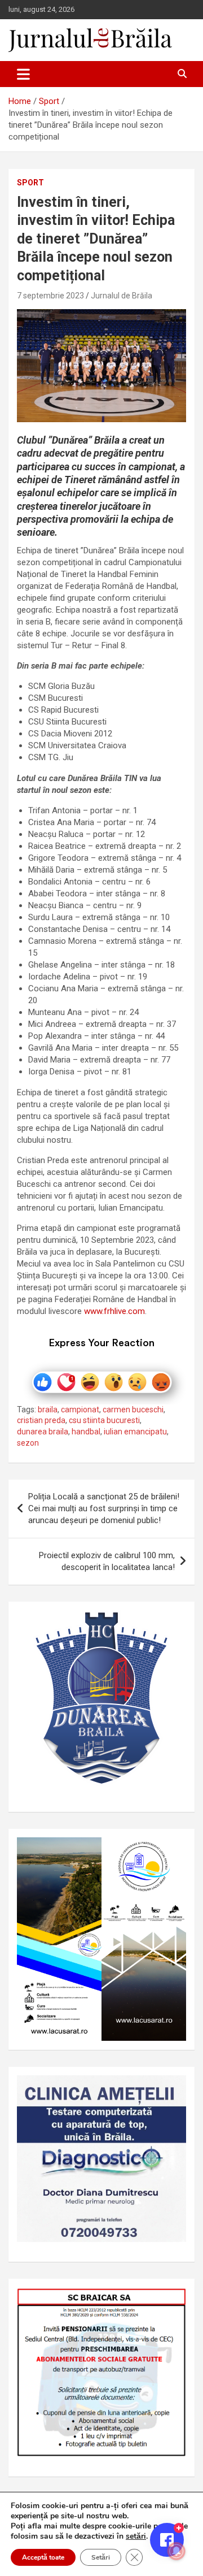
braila (48, 1410)
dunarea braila (43, 1432)
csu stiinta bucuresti (104, 1420)
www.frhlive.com (114, 1311)
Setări (101, 2557)
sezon (28, 1443)
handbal (86, 1432)
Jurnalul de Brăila (122, 296)
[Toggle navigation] (23, 74)
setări (136, 2536)
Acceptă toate (43, 2557)
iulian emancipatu (135, 1432)
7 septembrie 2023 (50, 296)
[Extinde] (171, 2090)
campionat (80, 1410)
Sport (30, 183)
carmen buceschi (133, 1410)
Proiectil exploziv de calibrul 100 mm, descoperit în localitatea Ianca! (107, 1561)
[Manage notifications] (176, 2551)
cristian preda (41, 1420)
